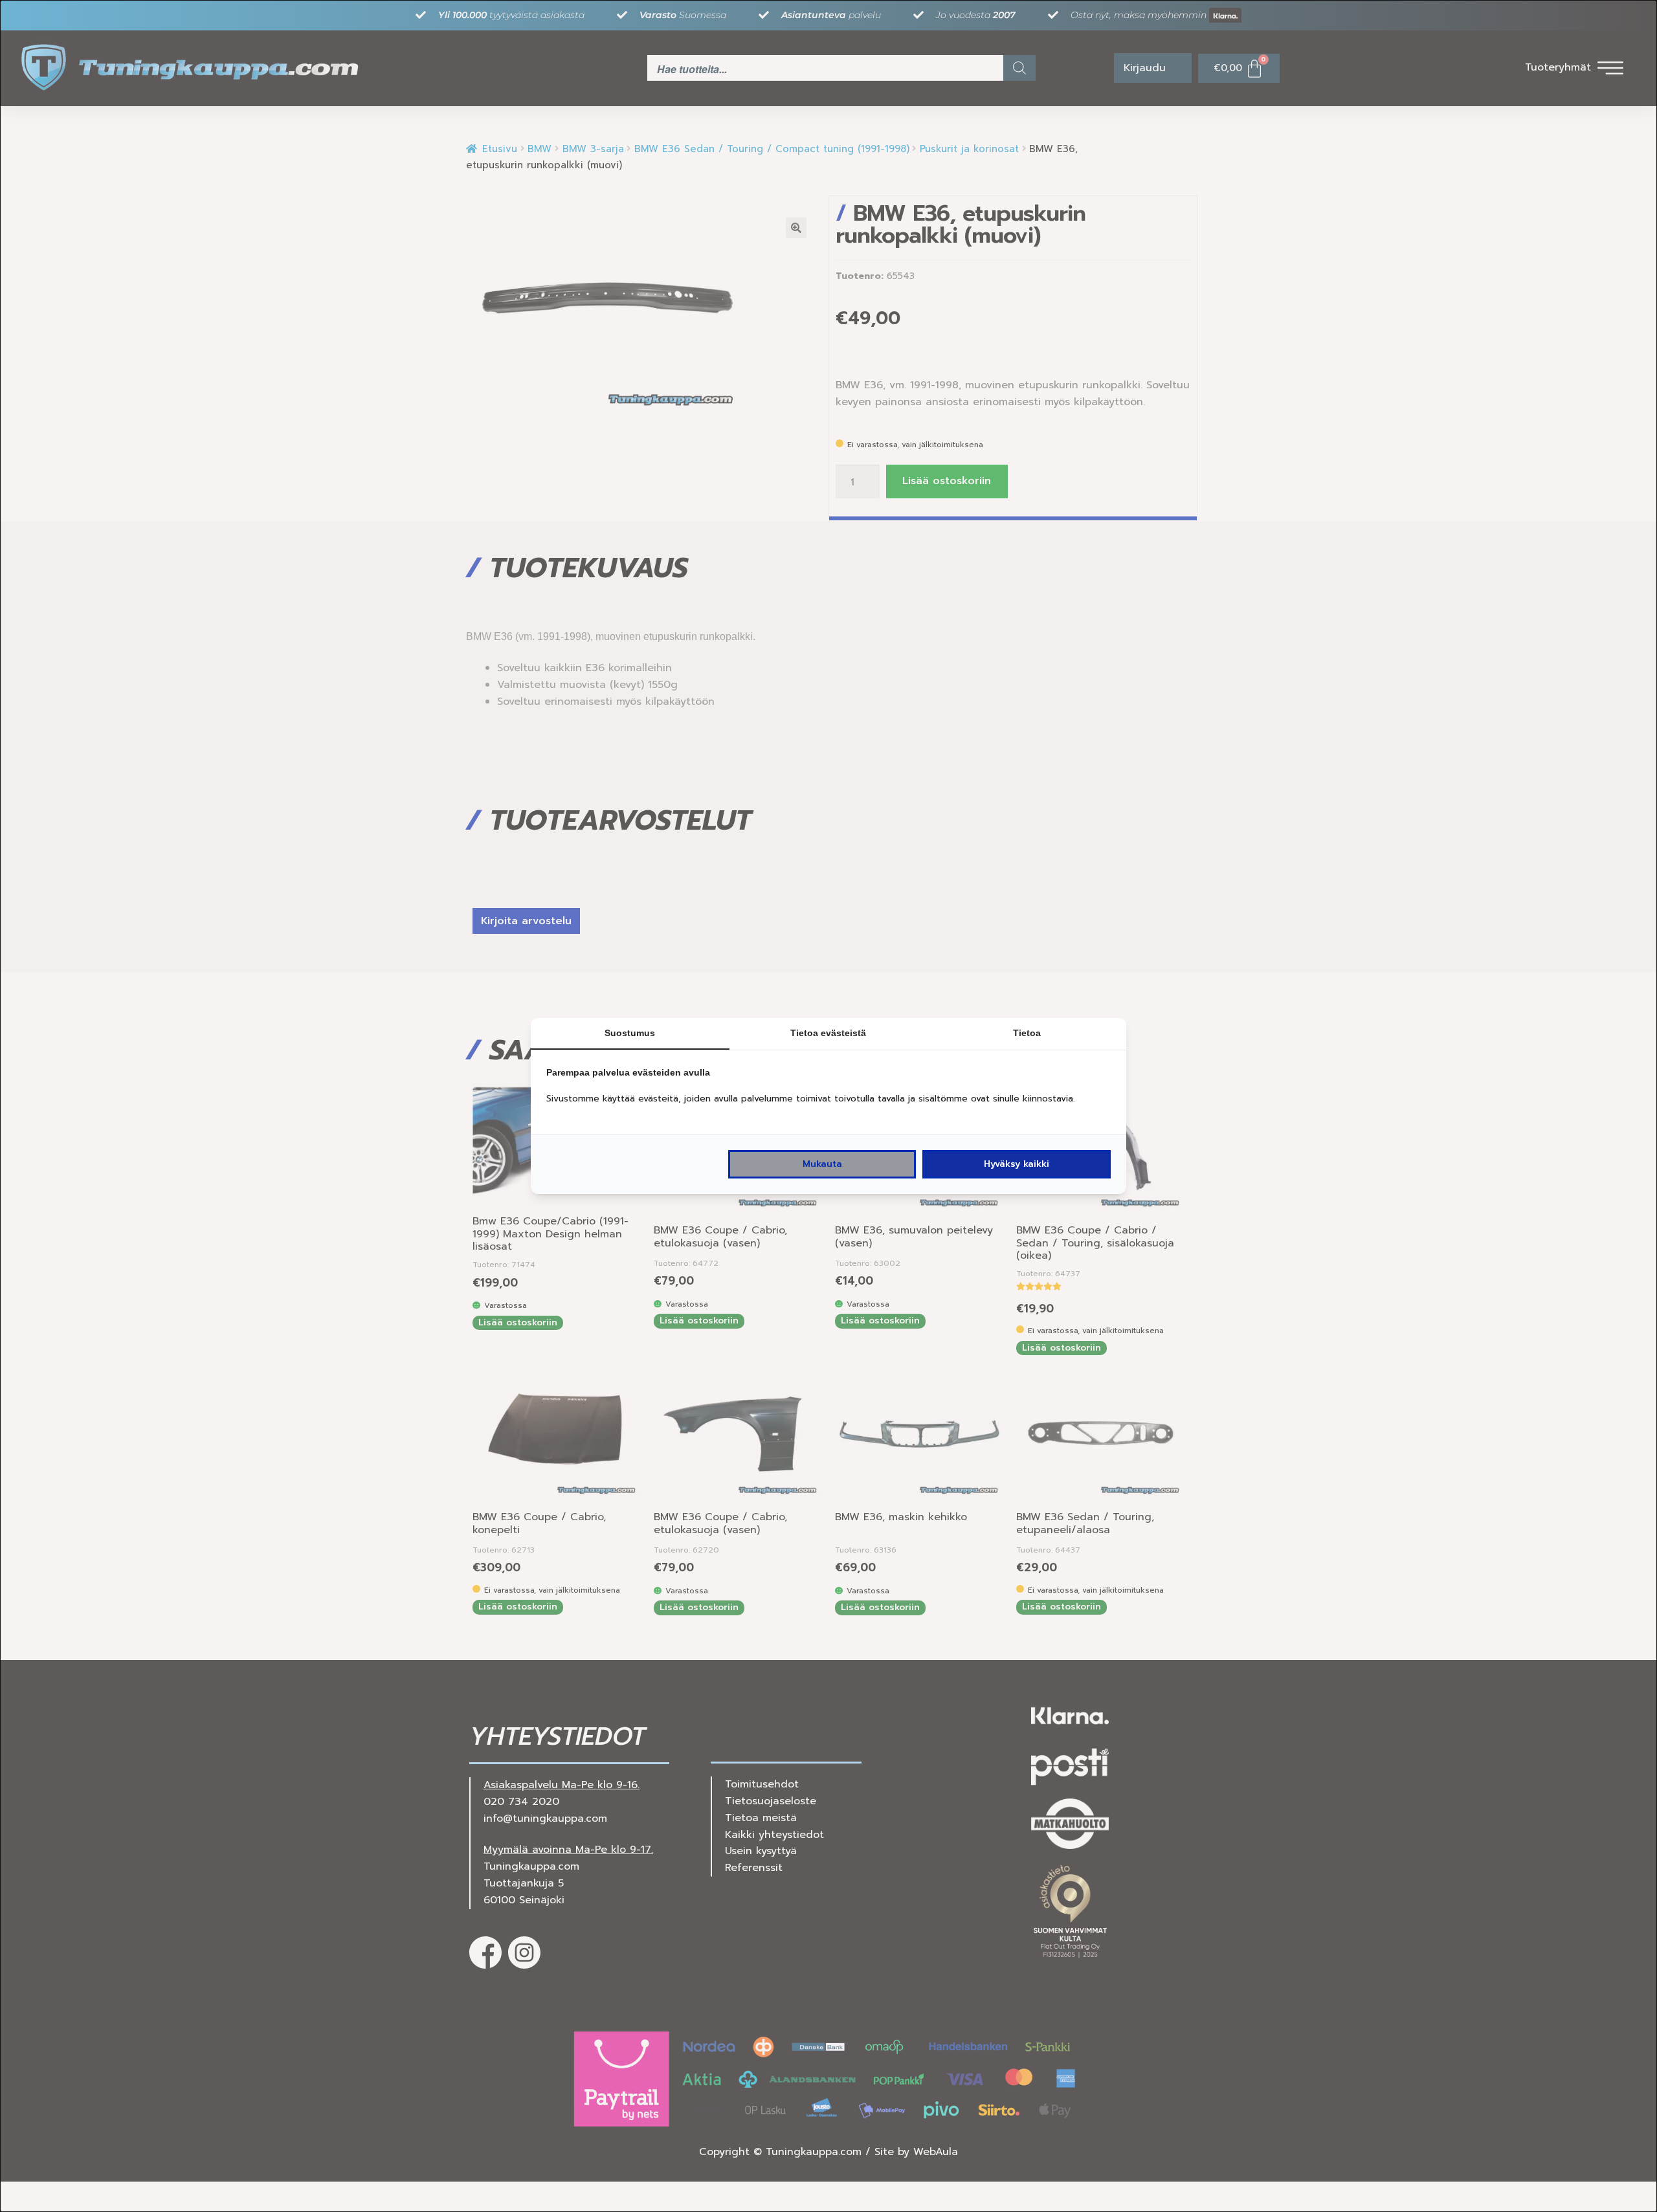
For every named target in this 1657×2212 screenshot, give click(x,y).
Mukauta (822, 1164)
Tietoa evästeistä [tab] (828, 1033)
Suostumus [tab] (630, 1033)
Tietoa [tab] (1027, 1033)
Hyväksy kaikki (1017, 1164)
